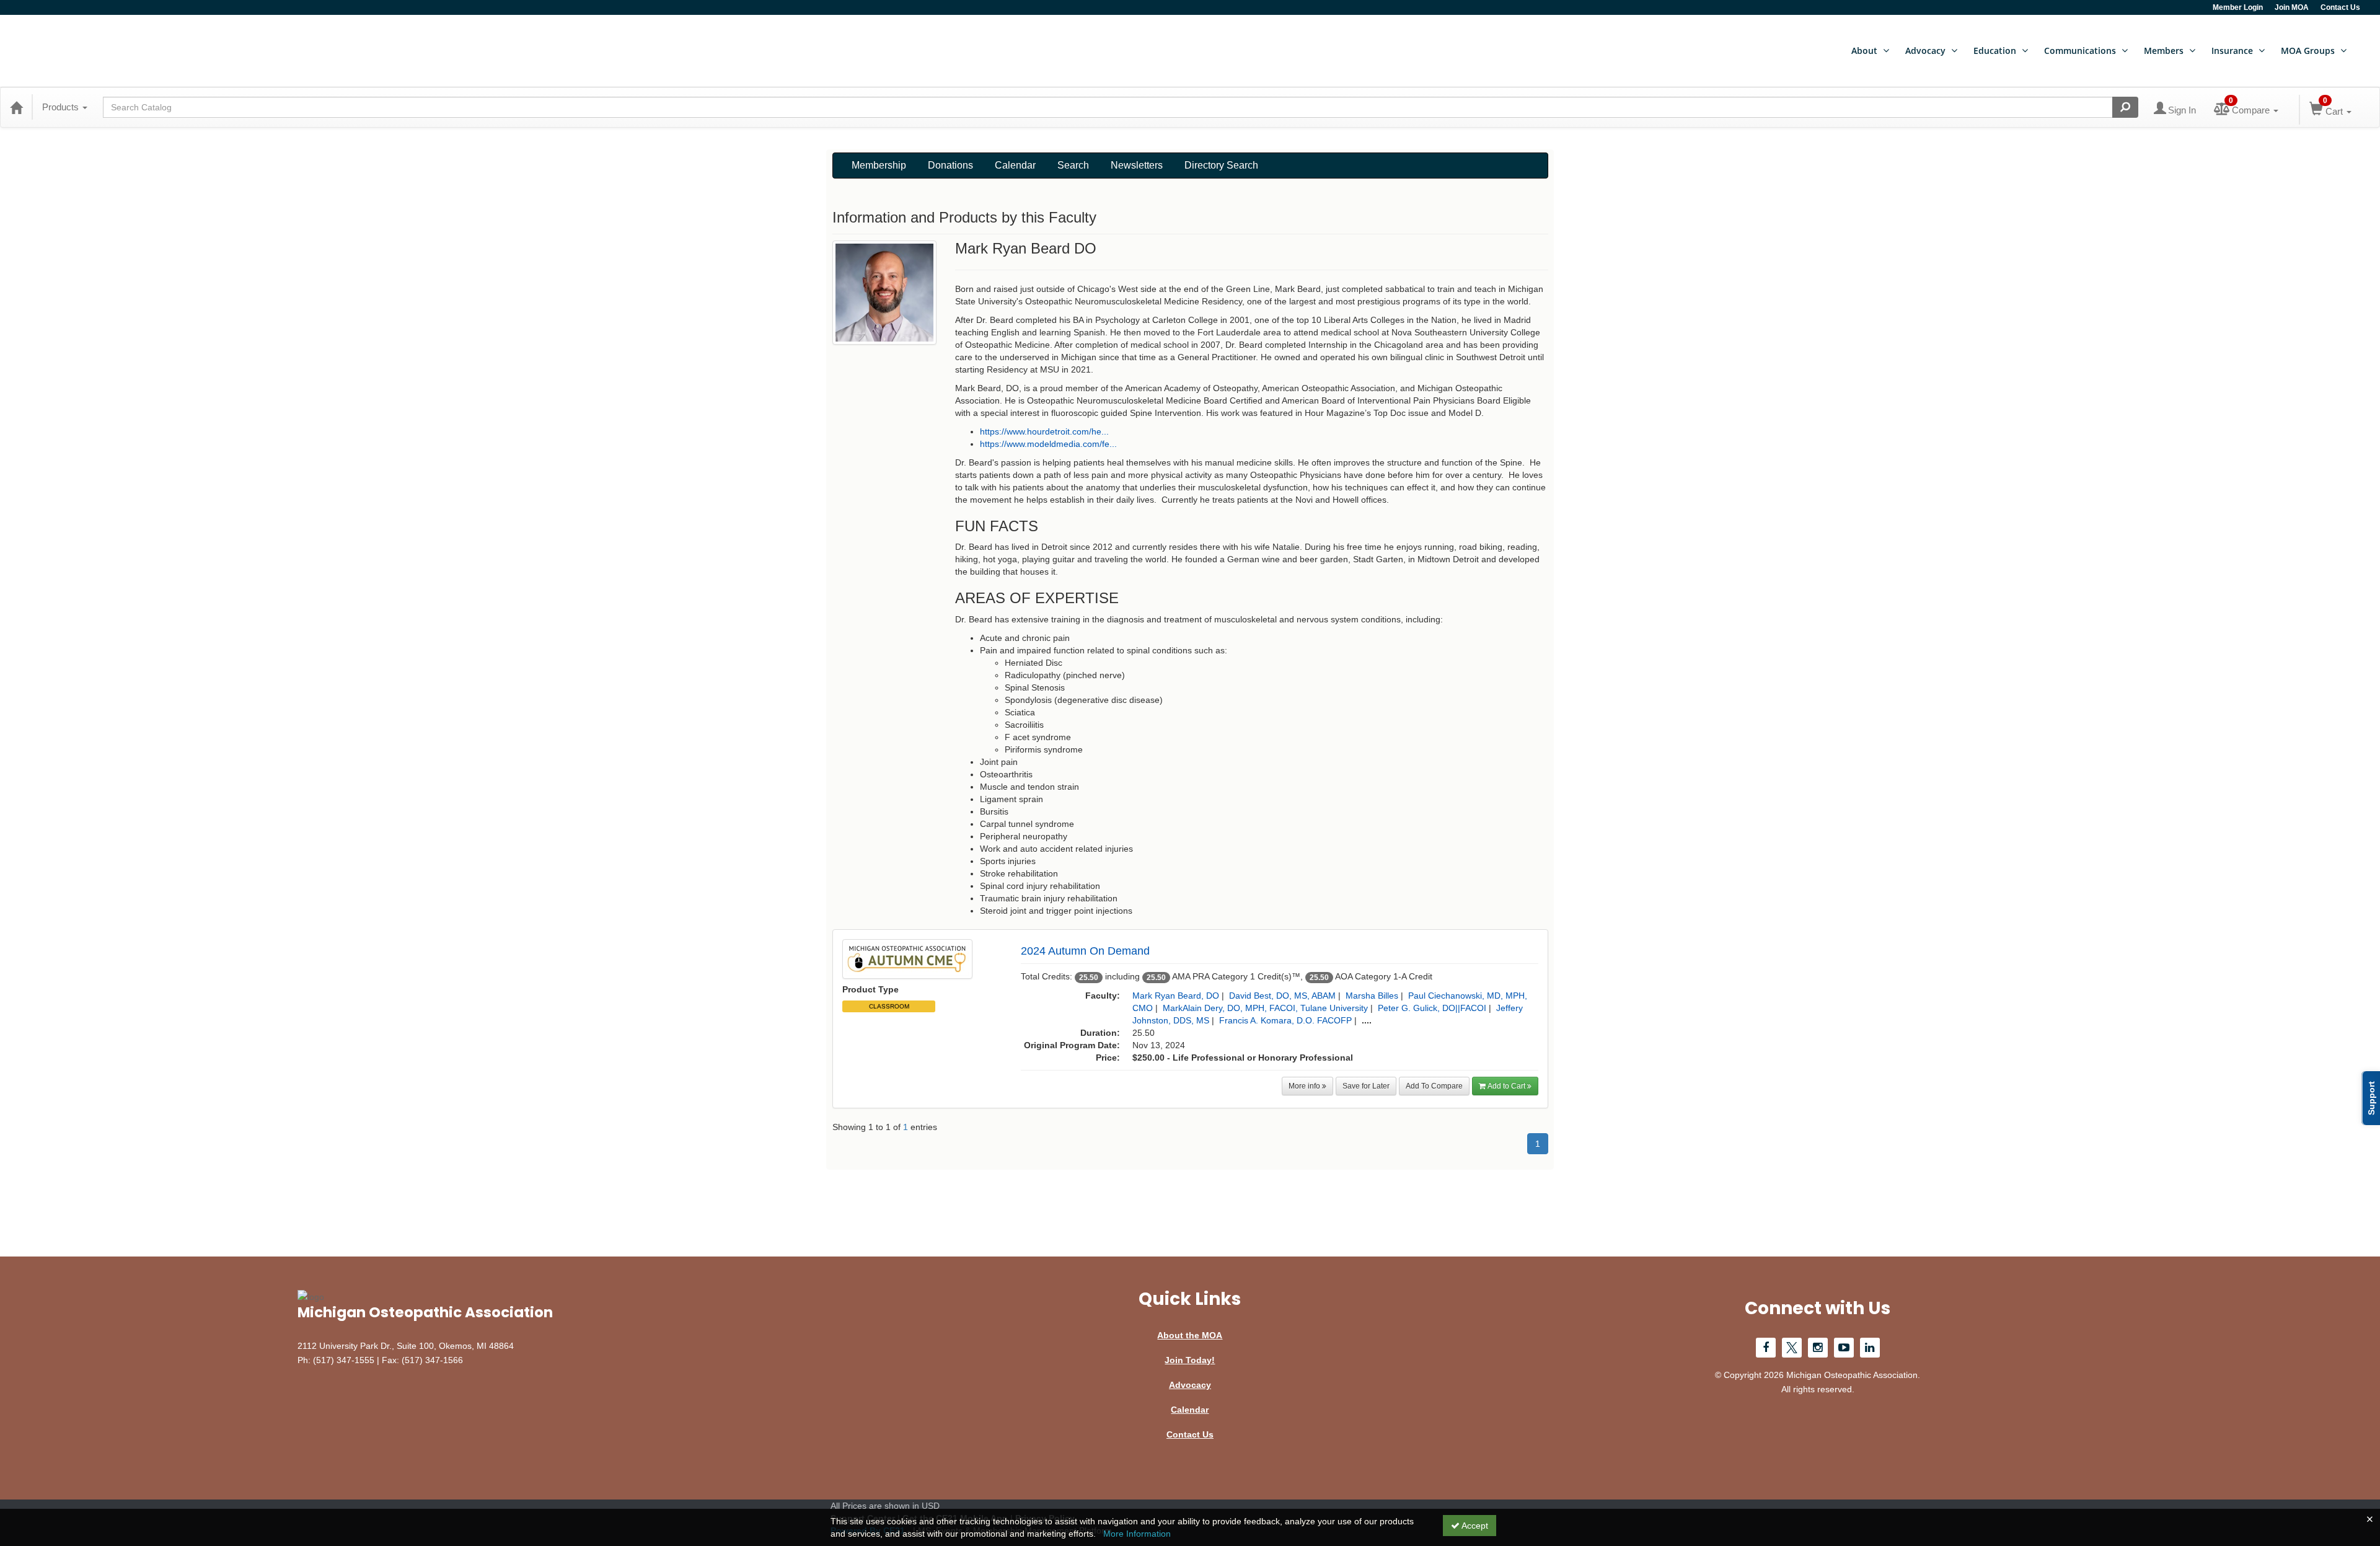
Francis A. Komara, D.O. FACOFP (1285, 1020)
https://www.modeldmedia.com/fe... (1048, 444)
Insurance (2232, 51)
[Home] (16, 107)
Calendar (1015, 165)
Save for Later (1366, 1086)
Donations (950, 165)
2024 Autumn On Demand (1085, 951)
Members (2164, 51)
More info (1305, 1086)
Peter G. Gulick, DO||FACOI (1432, 1008)
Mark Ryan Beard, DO (1176, 996)
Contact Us (2340, 7)
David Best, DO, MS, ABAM (1282, 996)
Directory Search (1221, 165)
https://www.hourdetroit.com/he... (1044, 431)
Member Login (2238, 7)
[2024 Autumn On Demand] (907, 958)
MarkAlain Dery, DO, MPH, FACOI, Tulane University (1265, 1008)
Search (1073, 165)
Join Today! (1190, 1360)
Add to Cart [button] (1507, 1086)
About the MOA (1190, 1335)
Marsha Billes (1372, 996)
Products (62, 107)
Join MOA (2292, 7)
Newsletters (1137, 165)
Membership (879, 165)
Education (1995, 51)
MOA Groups (2308, 51)
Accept (1474, 1526)
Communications (2080, 51)
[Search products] (2125, 107)
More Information (1137, 1534)
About (1864, 51)
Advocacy (1925, 51)
